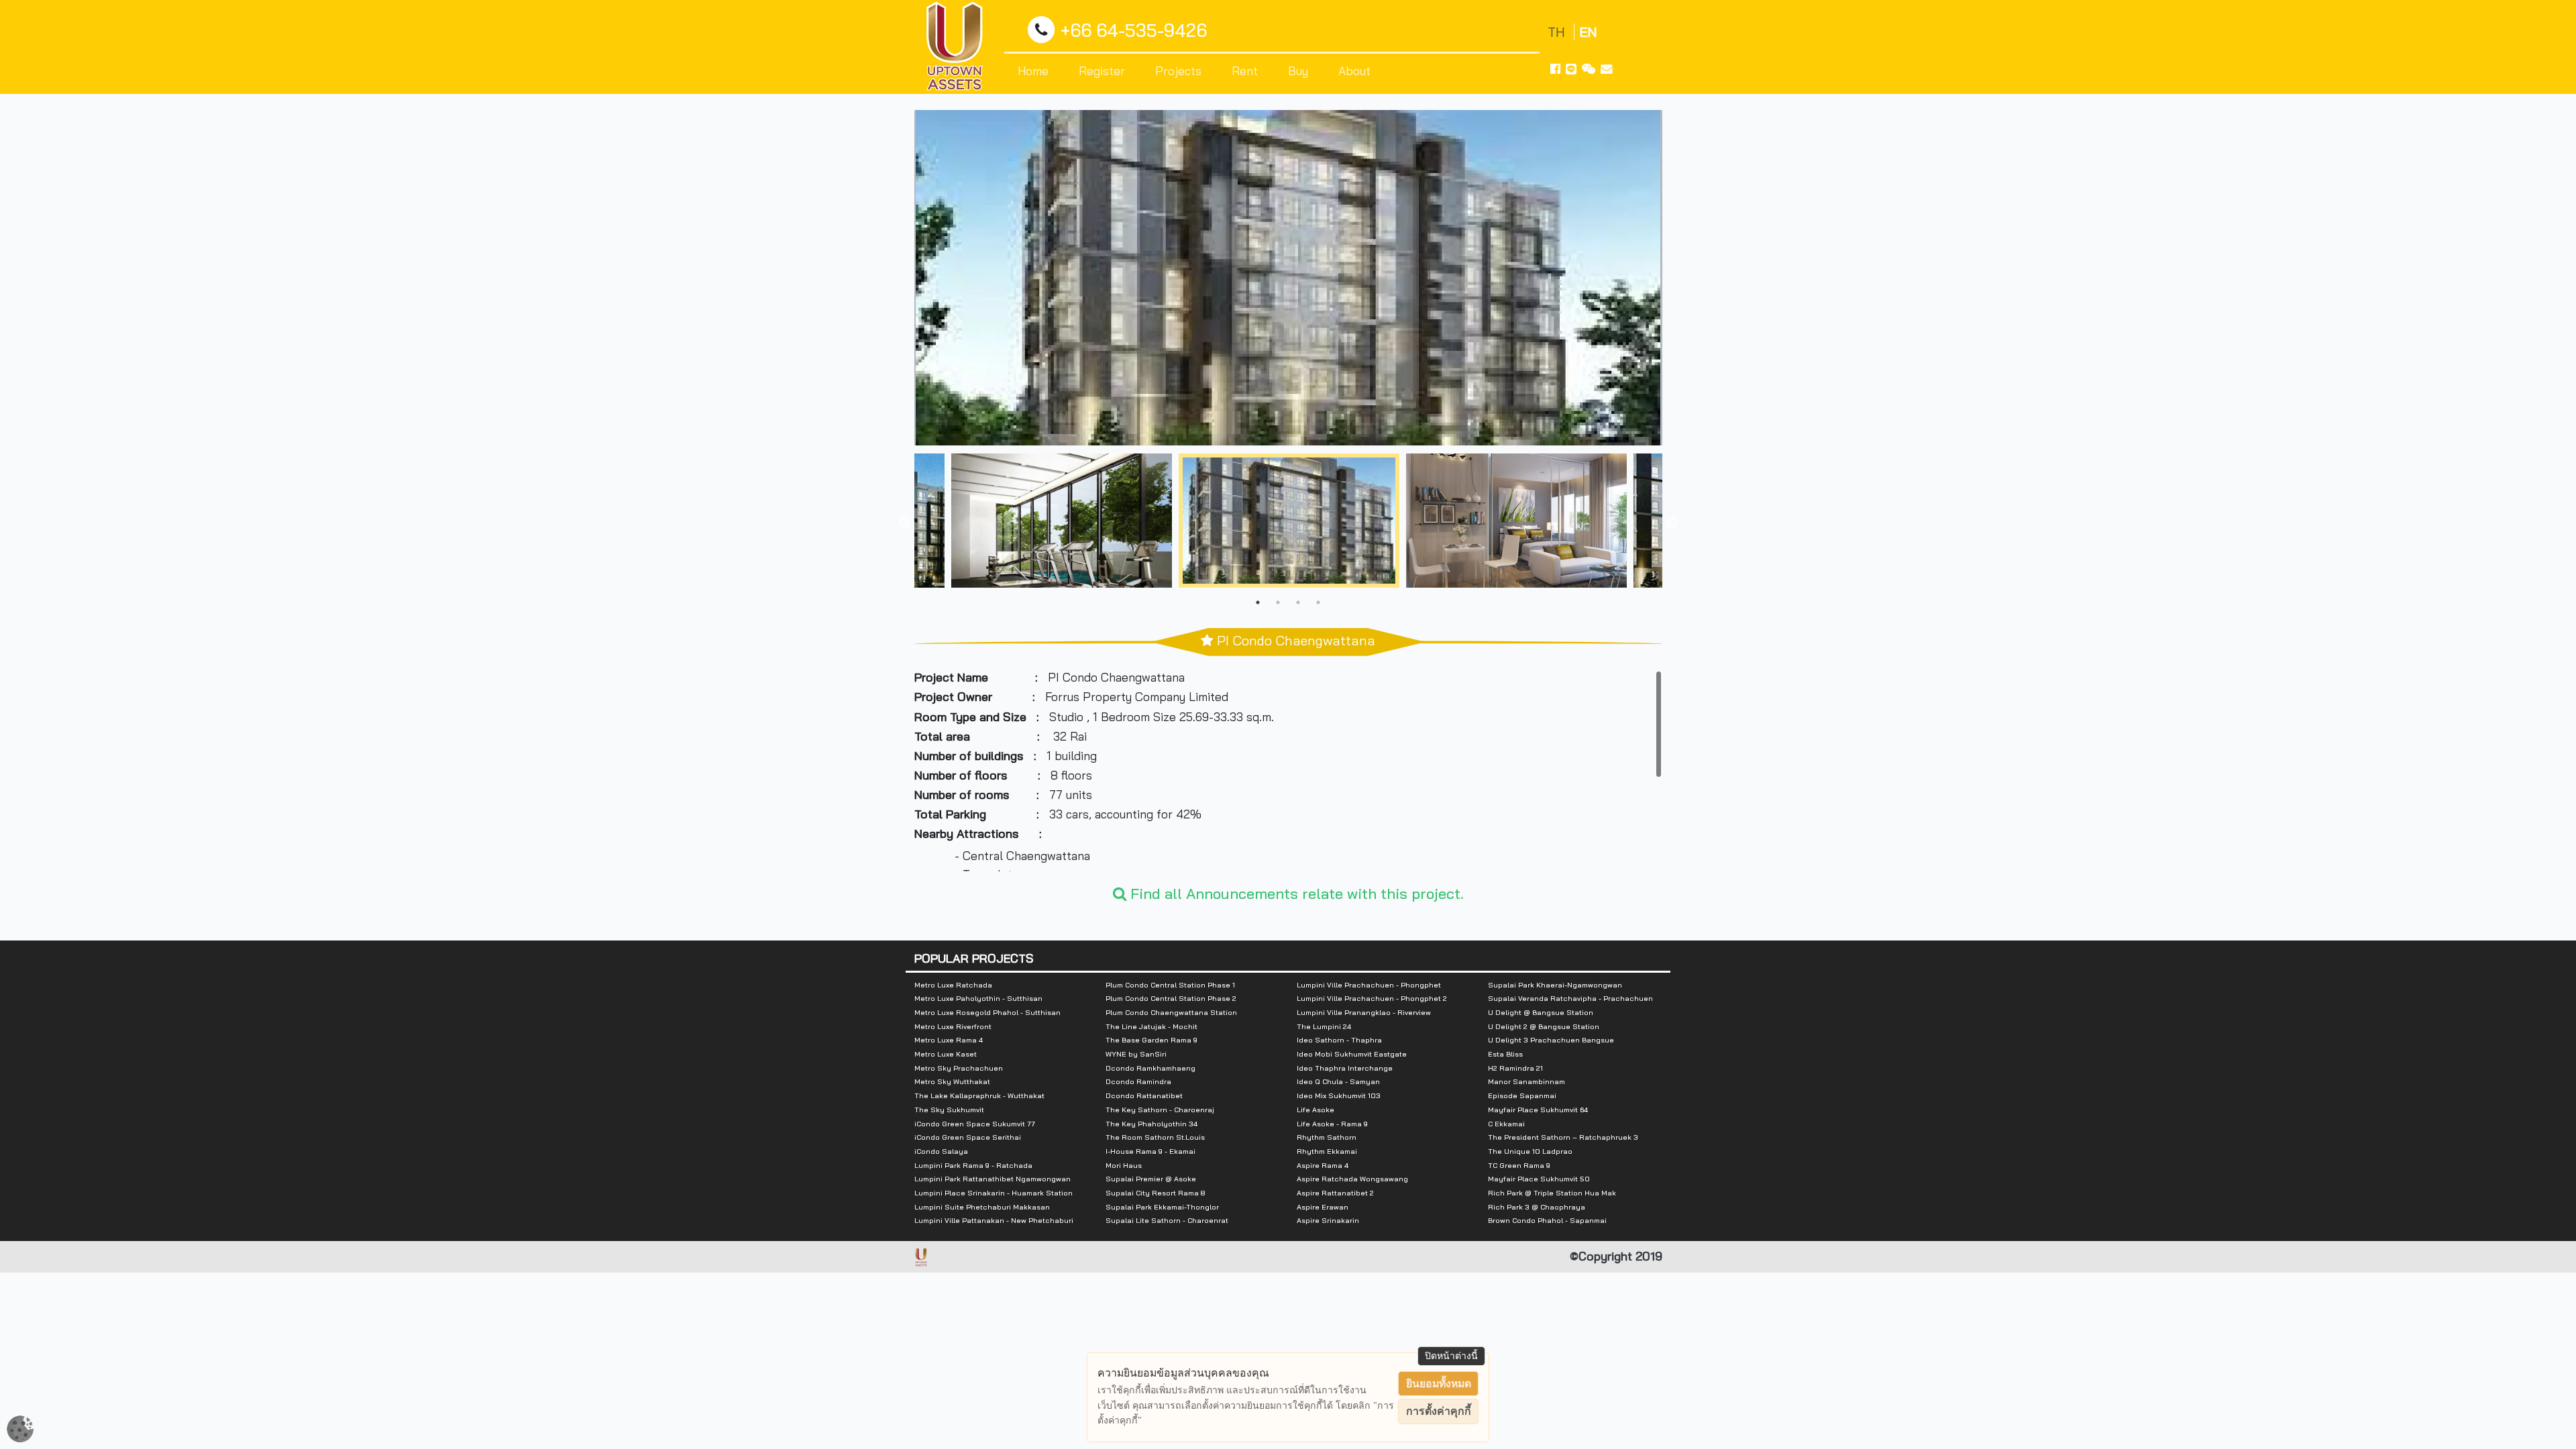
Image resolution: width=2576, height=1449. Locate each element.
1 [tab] (1258, 602)
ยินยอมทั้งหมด (1439, 1384)
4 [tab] (1318, 602)
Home (1033, 70)
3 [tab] (1298, 602)
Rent (1245, 70)
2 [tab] (1278, 602)
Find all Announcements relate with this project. (1295, 894)
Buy (1298, 70)
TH (1558, 32)
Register (1102, 70)
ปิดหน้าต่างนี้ (1451, 1356)
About (1354, 70)
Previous (904, 523)
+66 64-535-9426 (1134, 31)
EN (1588, 32)
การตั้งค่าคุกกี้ (1439, 1411)
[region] (1288, 771)
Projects (1178, 70)
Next (1672, 523)
